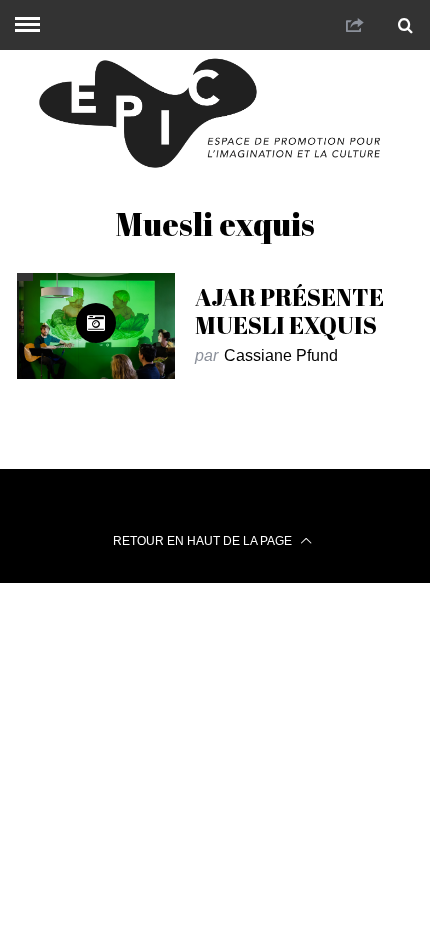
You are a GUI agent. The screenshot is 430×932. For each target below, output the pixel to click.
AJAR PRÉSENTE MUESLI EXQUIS (289, 311)
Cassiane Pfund (281, 355)
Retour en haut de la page (204, 541)
